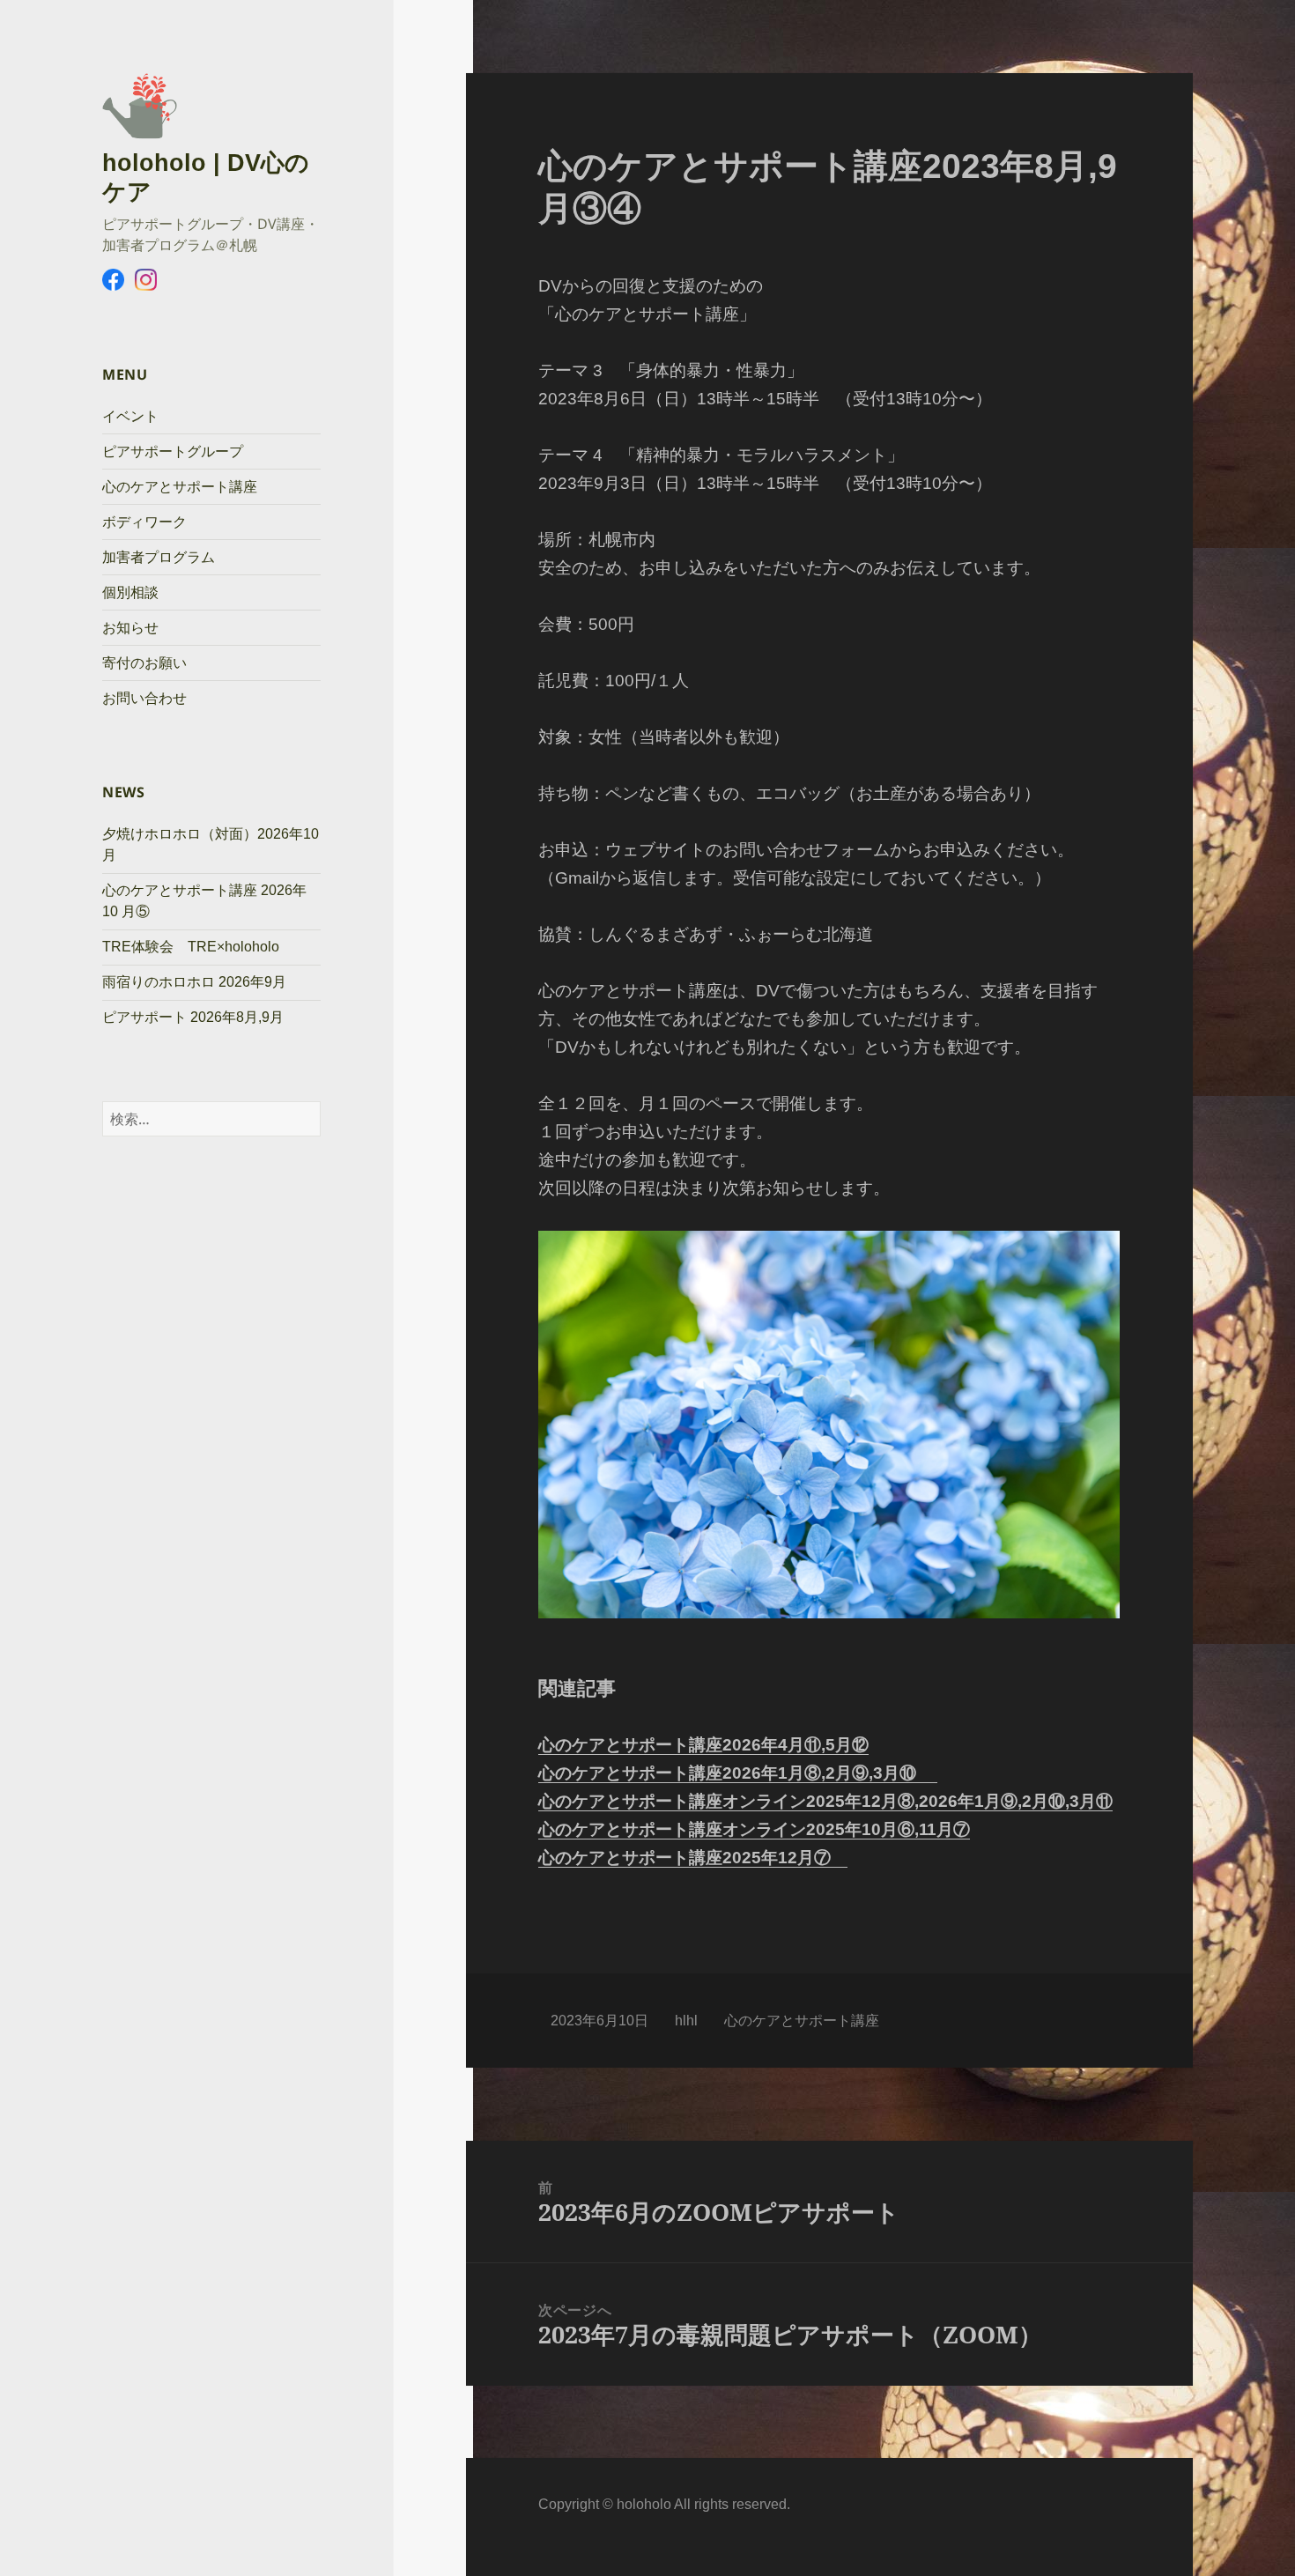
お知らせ (130, 628)
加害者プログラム (159, 557)
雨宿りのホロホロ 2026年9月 (194, 982)
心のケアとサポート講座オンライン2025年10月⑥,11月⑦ (754, 1829)
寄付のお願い (144, 663)
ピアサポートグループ (173, 452)
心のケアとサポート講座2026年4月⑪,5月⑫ (703, 1745)
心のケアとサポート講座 (180, 487)
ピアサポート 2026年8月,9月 (193, 1017)
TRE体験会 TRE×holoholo (191, 947)
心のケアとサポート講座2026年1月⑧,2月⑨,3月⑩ (738, 1773)
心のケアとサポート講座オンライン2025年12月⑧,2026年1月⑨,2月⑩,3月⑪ (825, 1801)
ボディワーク (144, 522)
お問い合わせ (144, 698)
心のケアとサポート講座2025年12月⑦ (693, 1858)
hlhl (686, 2021)
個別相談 (130, 592)
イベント (130, 416)
